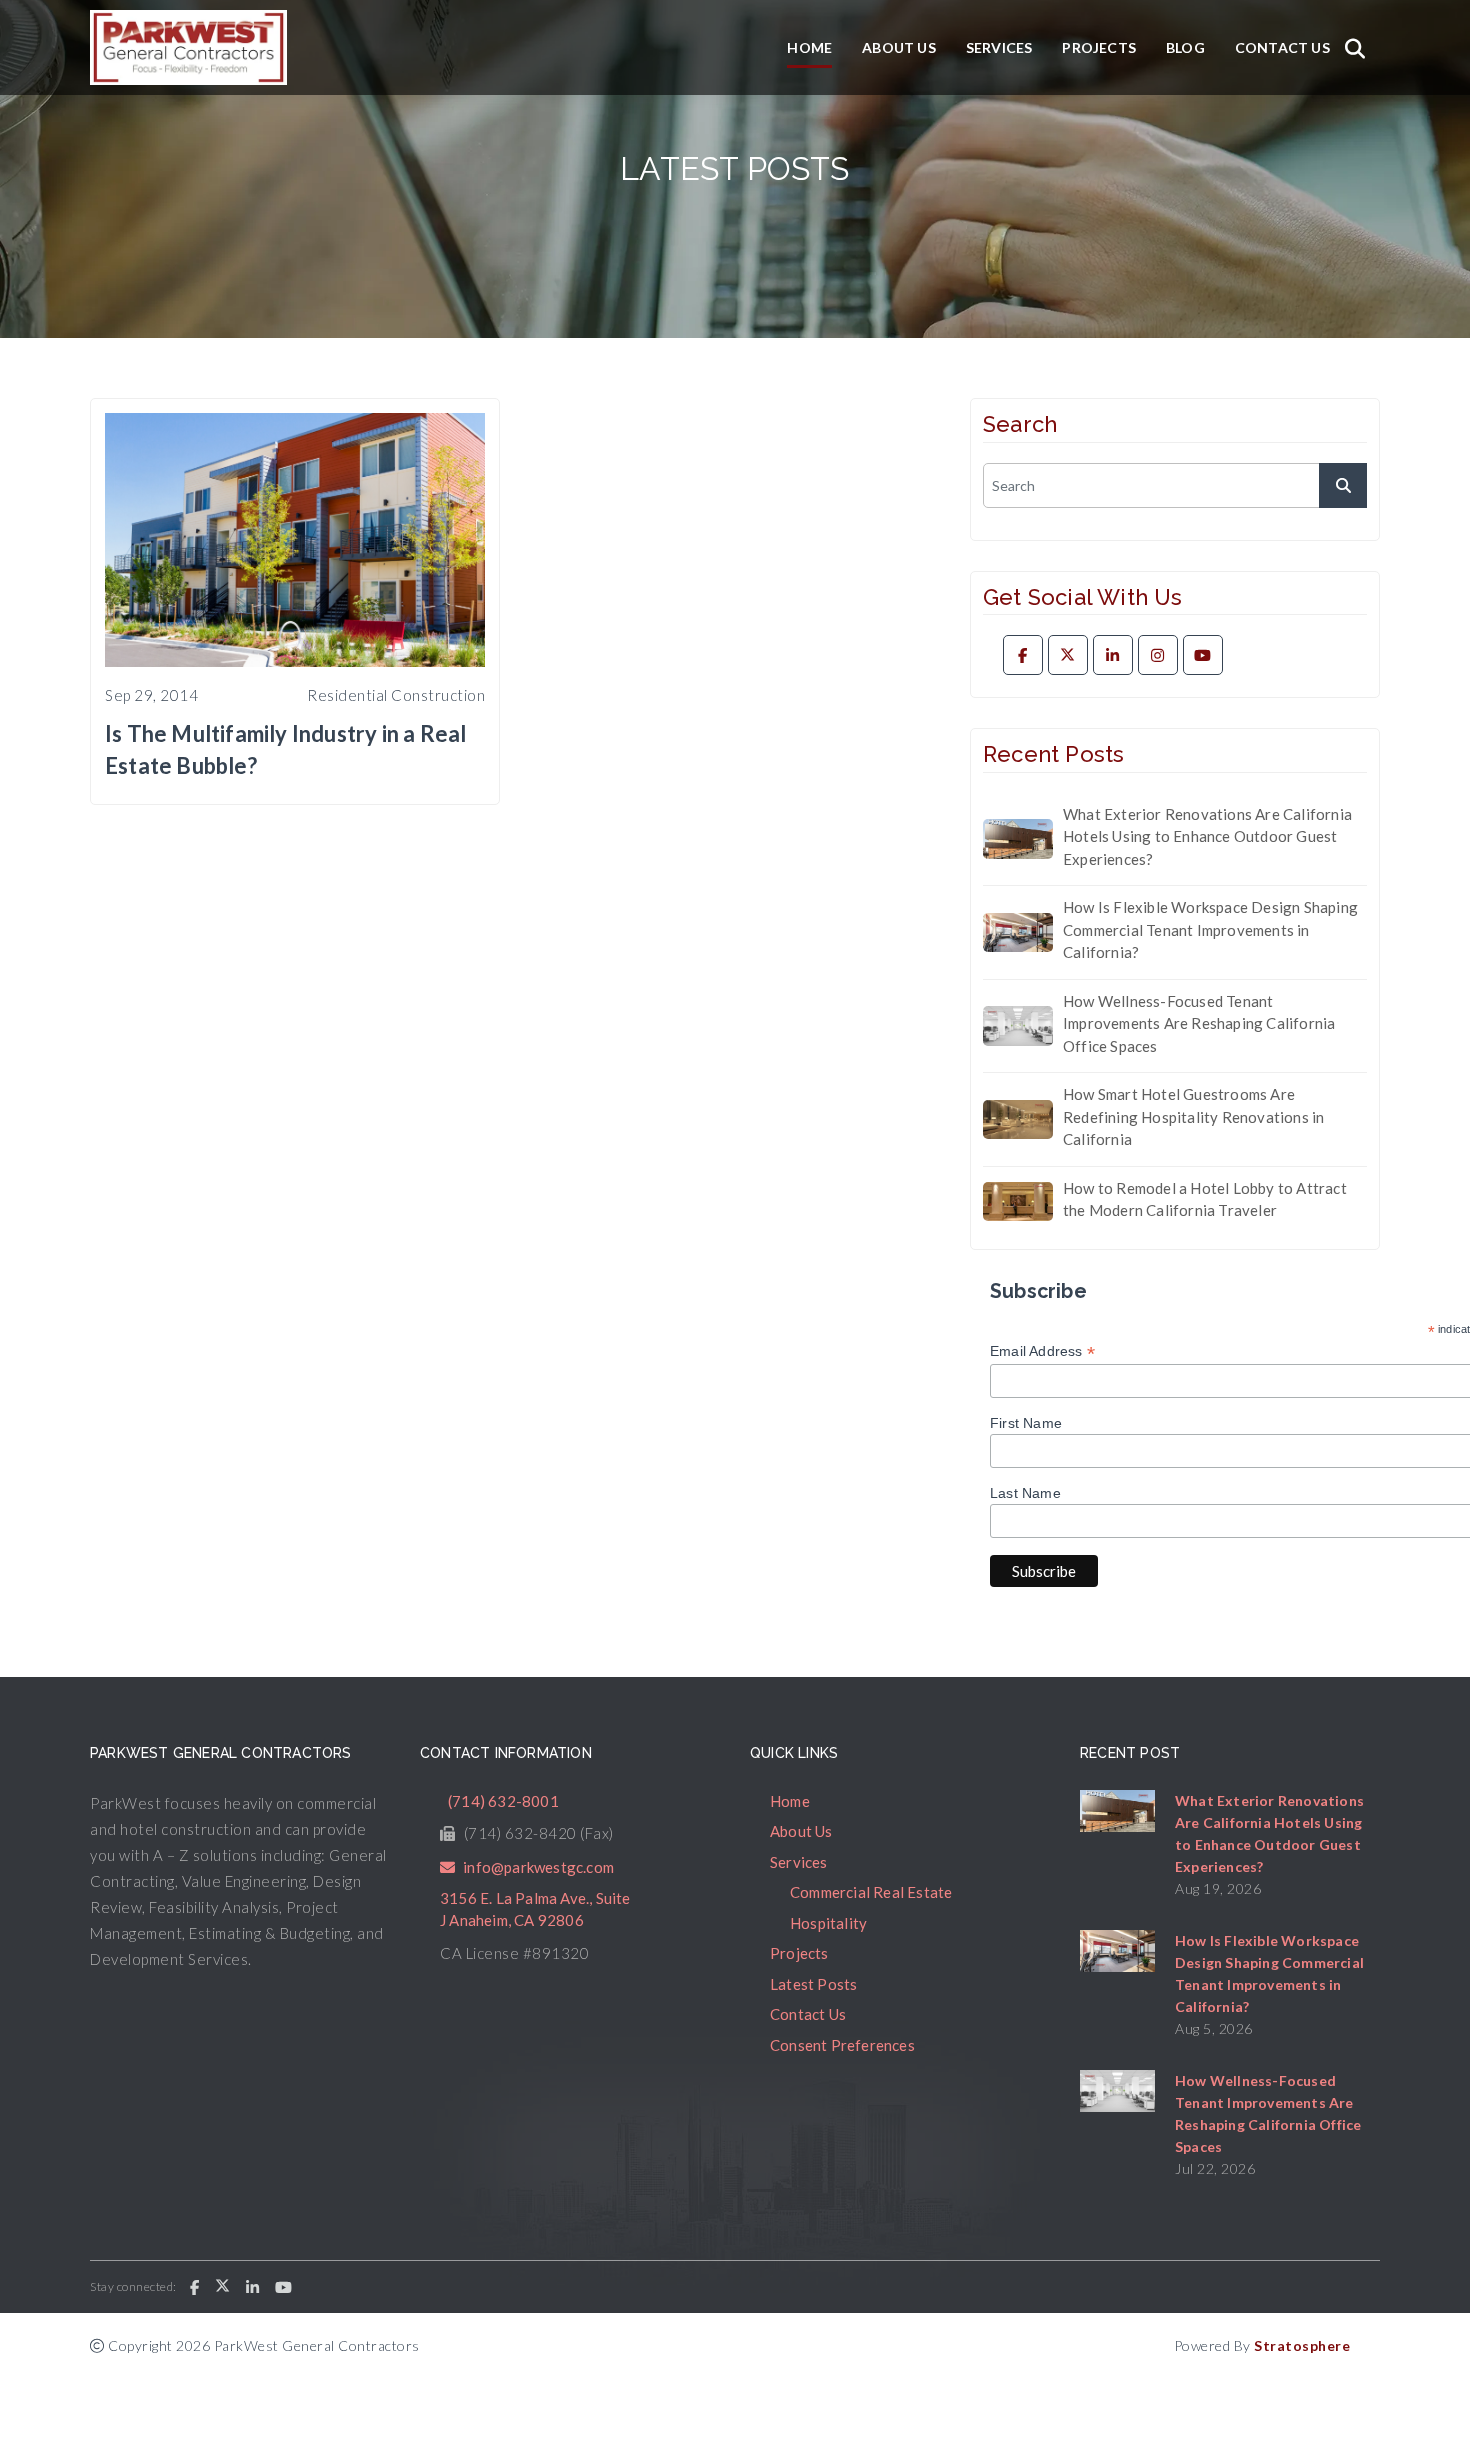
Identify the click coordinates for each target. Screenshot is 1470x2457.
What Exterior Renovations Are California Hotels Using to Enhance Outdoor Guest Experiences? (1207, 836)
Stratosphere (1302, 2345)
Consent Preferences (842, 2045)
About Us (899, 47)
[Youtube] (1203, 655)
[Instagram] (1158, 655)
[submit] (1343, 485)
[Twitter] (1068, 655)
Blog (1185, 47)
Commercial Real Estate (871, 1892)
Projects (1099, 47)
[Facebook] (1023, 655)
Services (999, 47)
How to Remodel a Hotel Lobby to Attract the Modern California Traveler (1205, 1199)
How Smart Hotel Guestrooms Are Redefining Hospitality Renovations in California (1193, 1116)
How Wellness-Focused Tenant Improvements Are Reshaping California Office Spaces (1199, 1023)
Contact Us (1282, 47)
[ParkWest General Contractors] (188, 47)
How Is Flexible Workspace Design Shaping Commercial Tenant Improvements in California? (1210, 929)
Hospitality (828, 1923)
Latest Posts (813, 1984)
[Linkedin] (1113, 655)
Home (809, 47)
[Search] (1355, 48)
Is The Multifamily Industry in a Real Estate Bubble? (285, 749)
